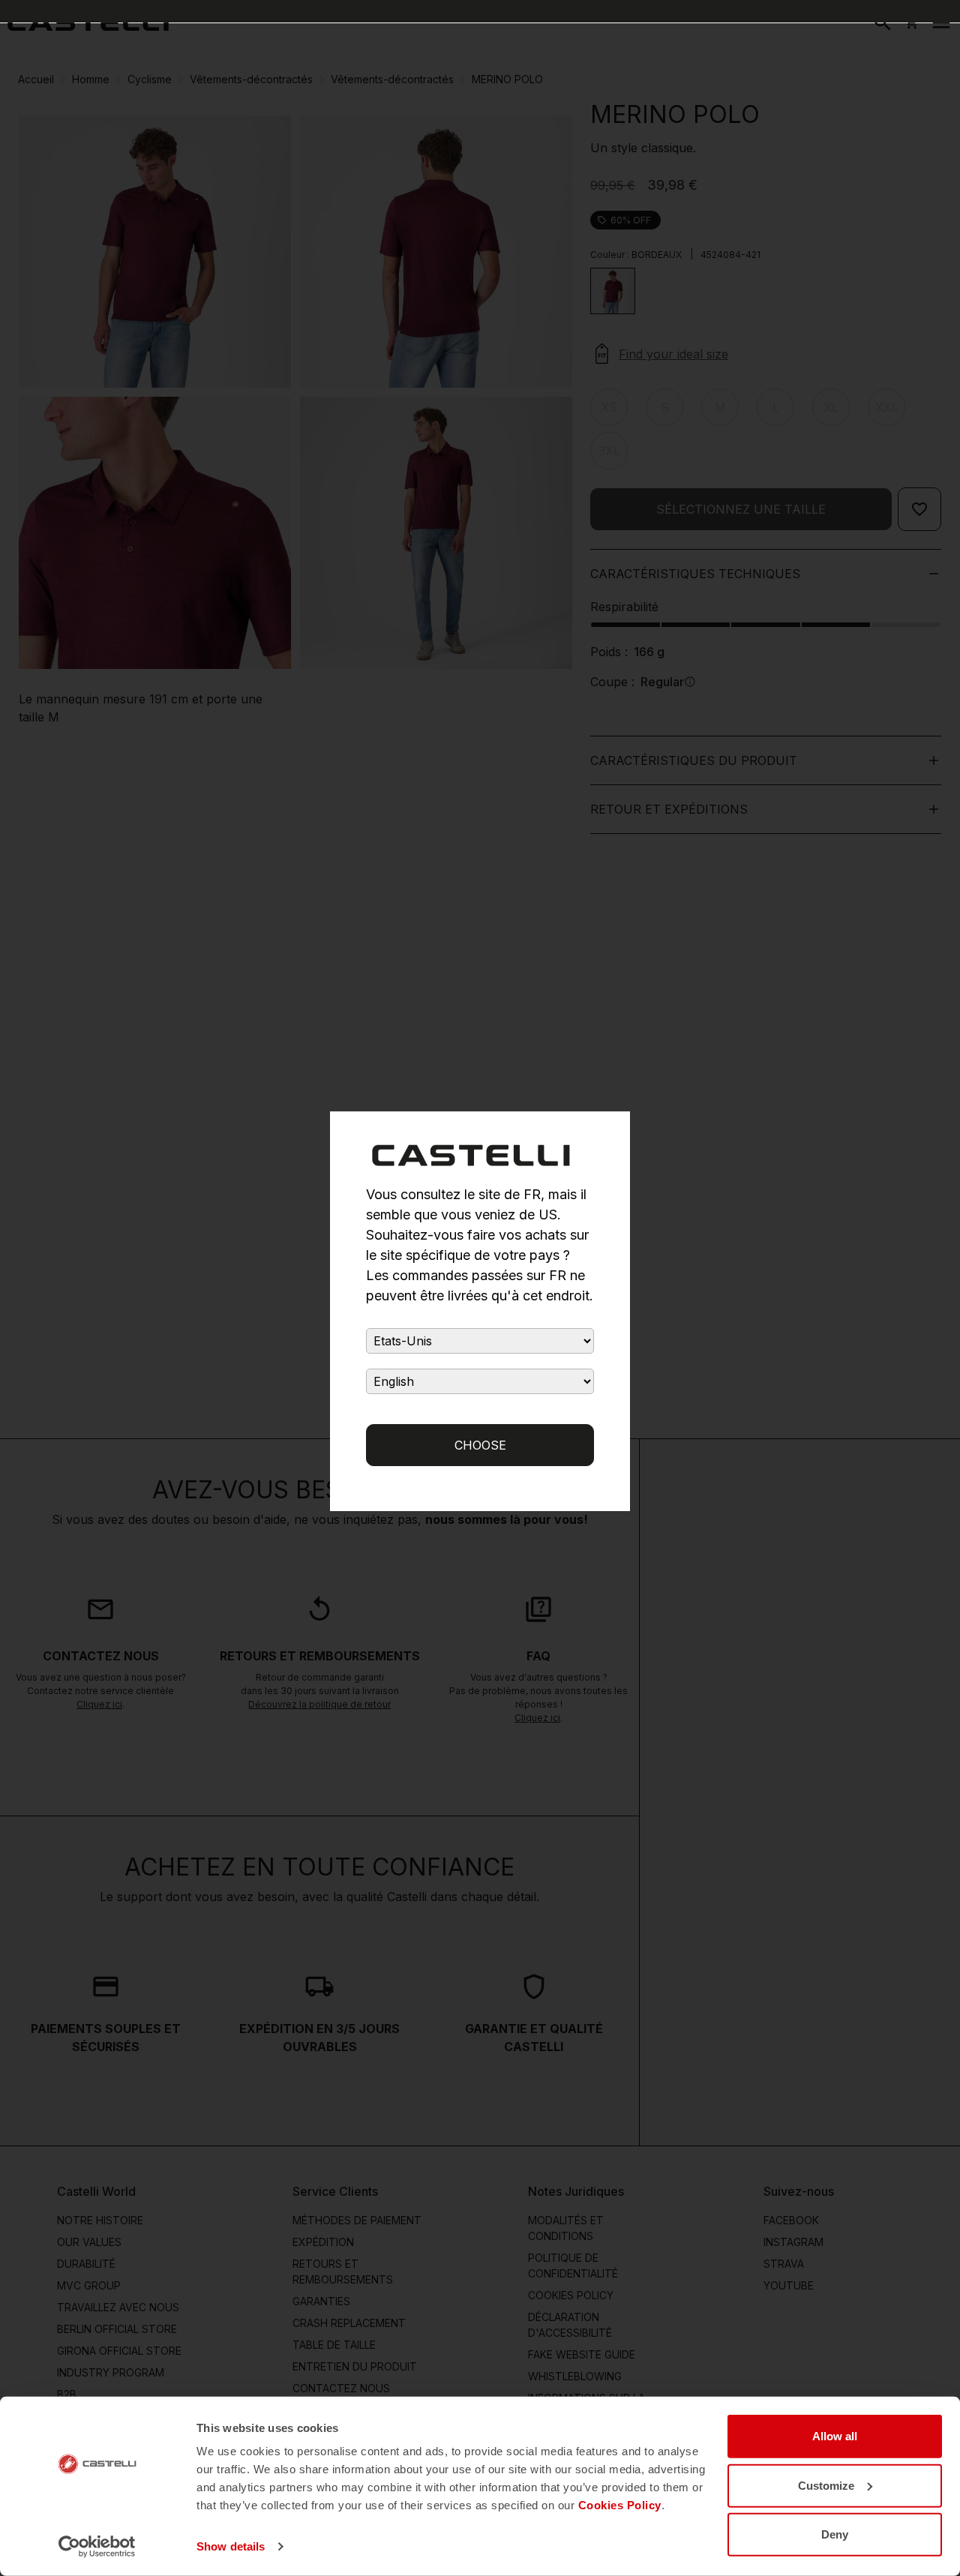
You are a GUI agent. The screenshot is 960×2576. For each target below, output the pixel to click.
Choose (480, 1445)
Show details (231, 2546)
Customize (826, 2485)
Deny (835, 2534)
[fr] (88, 22)
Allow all (835, 2436)
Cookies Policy (620, 2505)
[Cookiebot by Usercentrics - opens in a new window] (97, 2547)
